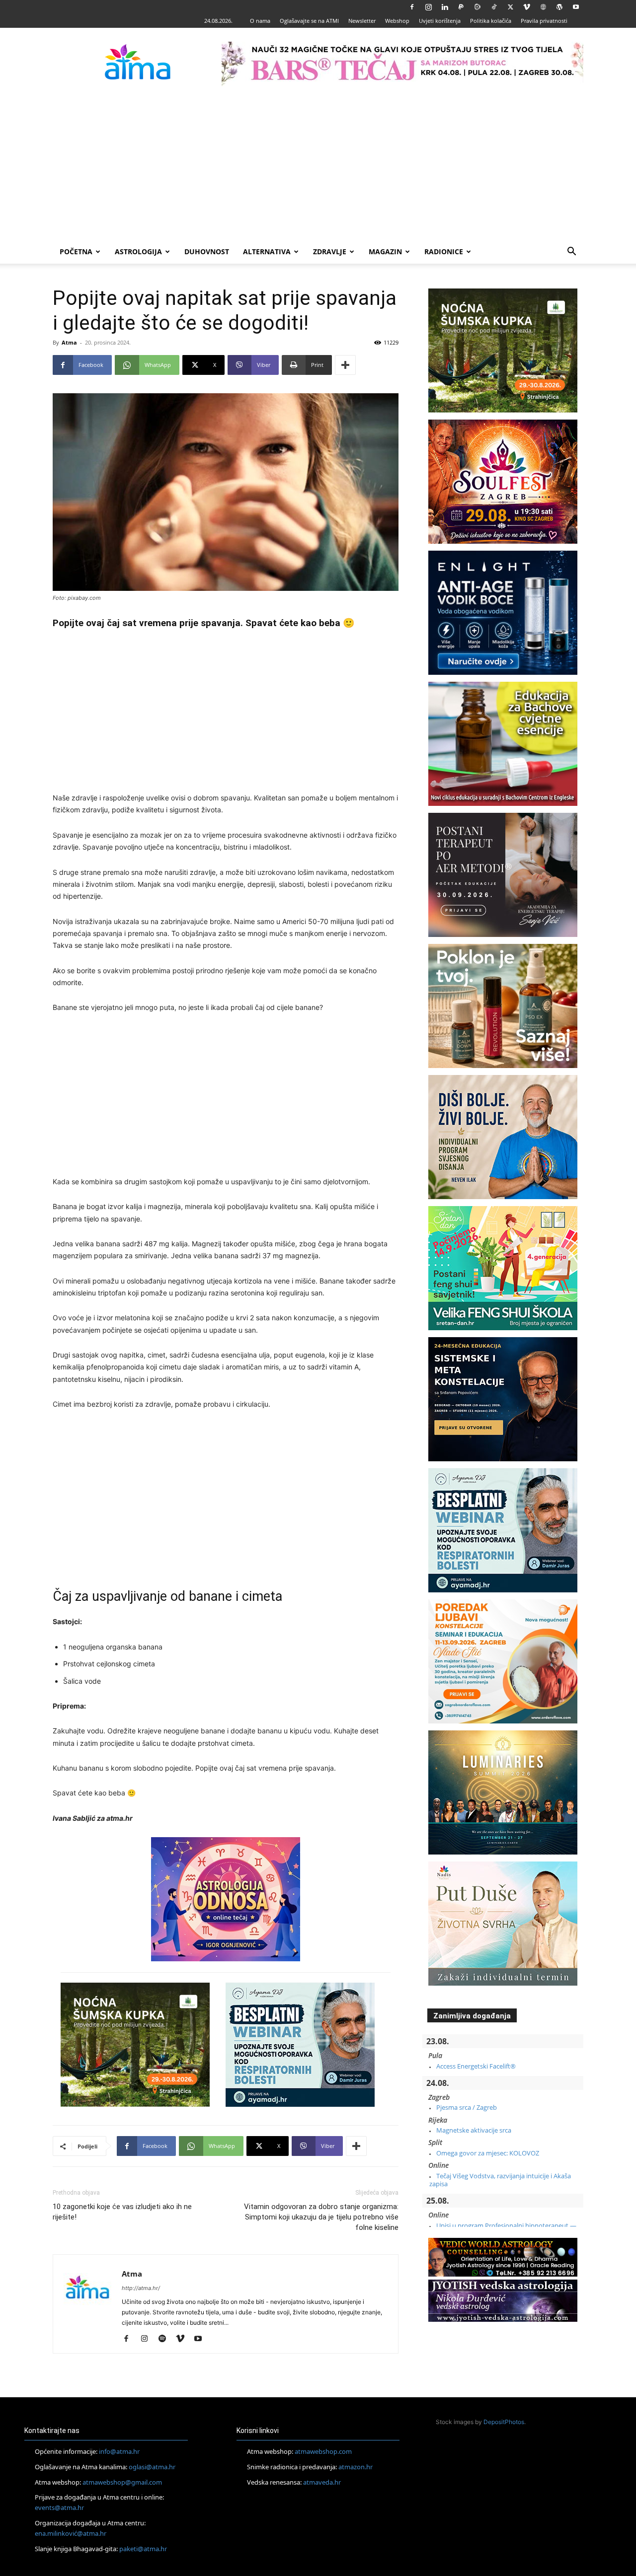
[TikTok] (494, 7)
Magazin (385, 251)
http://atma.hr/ (141, 2288)
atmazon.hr (356, 2467)
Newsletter (362, 21)
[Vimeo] (527, 7)
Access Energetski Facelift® (476, 2066)
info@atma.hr (119, 2451)
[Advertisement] (318, 165)
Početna (76, 251)
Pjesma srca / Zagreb (467, 2107)
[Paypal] (461, 7)
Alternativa (267, 251)
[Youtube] (576, 7)
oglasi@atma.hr (152, 2467)
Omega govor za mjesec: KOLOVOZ (488, 2153)
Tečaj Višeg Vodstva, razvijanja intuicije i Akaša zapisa (500, 2180)
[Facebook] (412, 7)
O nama (260, 21)
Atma (69, 342)
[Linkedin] (445, 7)
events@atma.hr (59, 2507)
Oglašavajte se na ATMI (309, 21)
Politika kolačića (491, 21)
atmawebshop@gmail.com (122, 2482)
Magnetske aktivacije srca (474, 2130)
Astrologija (138, 251)
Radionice (444, 251)
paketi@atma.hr (143, 2549)
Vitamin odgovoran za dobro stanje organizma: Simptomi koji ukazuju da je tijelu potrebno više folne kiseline (321, 2217)
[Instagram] (428, 7)
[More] (345, 365)
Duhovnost (207, 251)
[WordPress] (559, 7)
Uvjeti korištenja (440, 21)
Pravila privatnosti (544, 21)
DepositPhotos (504, 2422)
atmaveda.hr (322, 2482)
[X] (510, 7)
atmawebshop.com (323, 2451)
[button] (571, 252)
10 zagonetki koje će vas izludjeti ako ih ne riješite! (122, 2212)
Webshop (397, 21)
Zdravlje (330, 251)
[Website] (543, 7)
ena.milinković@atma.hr (71, 2533)
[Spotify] (166, 2339)
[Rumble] (477, 7)
